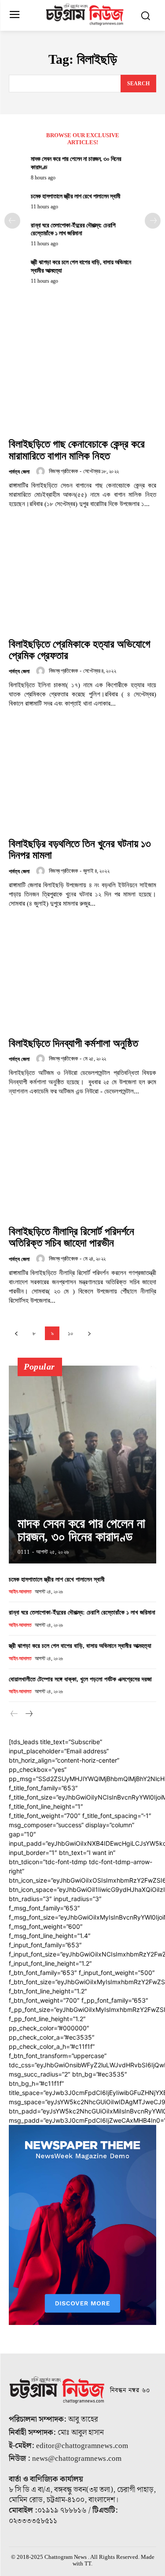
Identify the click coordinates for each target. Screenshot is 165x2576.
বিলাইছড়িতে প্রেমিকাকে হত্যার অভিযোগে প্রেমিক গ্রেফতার (80, 650)
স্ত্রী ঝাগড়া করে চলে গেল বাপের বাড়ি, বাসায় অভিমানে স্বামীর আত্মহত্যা (80, 1646)
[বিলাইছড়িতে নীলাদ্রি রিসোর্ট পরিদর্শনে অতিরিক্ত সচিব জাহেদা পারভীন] (82, 1165)
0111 (24, 1552)
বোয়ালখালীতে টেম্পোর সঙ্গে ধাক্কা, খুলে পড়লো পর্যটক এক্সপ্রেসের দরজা (80, 1679)
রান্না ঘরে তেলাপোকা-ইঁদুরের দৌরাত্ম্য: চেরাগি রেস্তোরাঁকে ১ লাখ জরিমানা (82, 1612)
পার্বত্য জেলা (19, 472)
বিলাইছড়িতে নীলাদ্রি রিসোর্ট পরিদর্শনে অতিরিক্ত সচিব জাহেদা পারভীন (71, 1237)
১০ (71, 1333)
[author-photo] (42, 471)
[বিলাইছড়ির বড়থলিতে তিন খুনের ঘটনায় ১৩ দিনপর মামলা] (82, 778)
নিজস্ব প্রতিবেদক (63, 471)
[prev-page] (12, 221)
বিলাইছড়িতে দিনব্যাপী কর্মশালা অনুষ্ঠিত (73, 1043)
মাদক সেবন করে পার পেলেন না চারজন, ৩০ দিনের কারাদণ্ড (81, 1530)
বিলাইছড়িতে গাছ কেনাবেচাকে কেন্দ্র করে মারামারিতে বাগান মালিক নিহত (77, 450)
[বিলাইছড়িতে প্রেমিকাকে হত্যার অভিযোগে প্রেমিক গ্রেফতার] (82, 578)
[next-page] (153, 221)
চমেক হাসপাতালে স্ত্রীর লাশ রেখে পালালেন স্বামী (76, 196)
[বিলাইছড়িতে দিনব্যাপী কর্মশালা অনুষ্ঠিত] (82, 978)
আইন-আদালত (20, 1592)
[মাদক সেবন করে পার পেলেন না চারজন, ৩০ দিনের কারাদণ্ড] (82, 1465)
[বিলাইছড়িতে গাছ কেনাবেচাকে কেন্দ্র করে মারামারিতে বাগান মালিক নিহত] (82, 378)
